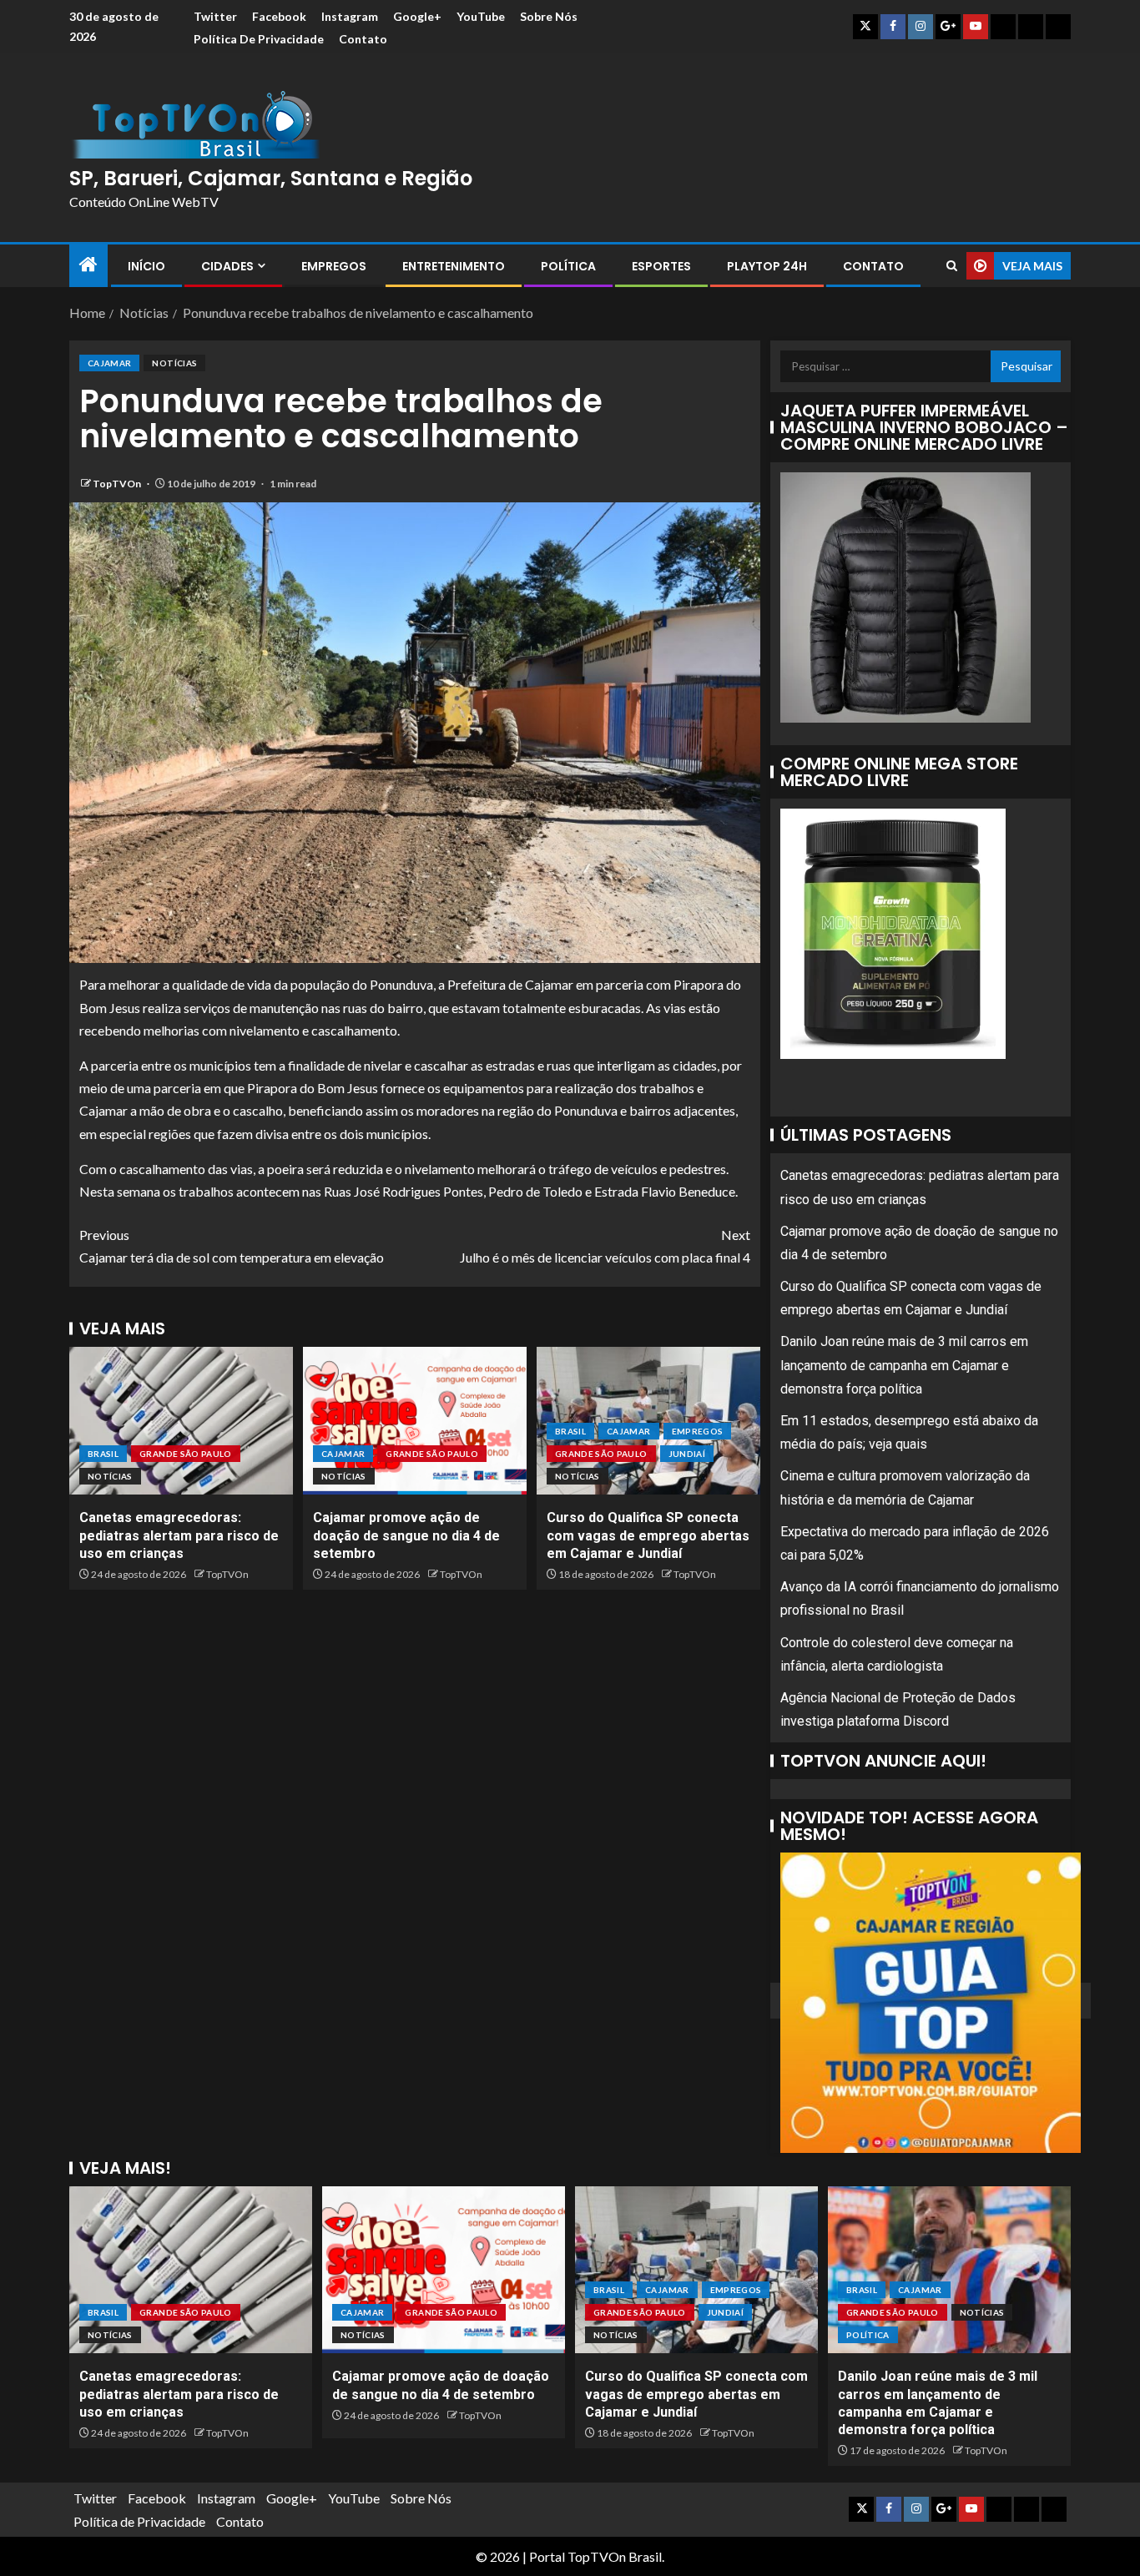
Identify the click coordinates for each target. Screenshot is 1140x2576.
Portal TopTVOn (578, 2556)
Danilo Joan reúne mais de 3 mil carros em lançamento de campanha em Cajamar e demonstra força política (904, 1365)
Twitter (215, 16)
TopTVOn (118, 484)
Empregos (334, 266)
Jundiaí (687, 1454)
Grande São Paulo (186, 1454)
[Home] (88, 265)
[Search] (952, 266)
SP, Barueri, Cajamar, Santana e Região (271, 178)
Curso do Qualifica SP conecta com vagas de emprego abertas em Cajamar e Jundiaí (648, 1535)
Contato (363, 39)
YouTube (481, 16)
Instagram (350, 16)
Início (146, 266)
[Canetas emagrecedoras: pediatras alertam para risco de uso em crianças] (181, 1421)
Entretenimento (454, 266)
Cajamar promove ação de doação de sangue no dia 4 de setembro (406, 1535)
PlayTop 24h (767, 266)
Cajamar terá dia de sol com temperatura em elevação (232, 1246)
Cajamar (109, 363)
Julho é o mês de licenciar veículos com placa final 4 (605, 1246)
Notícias (174, 363)
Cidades (227, 266)
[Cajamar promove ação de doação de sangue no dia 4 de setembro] (415, 1421)
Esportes (661, 266)
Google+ (417, 16)
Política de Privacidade (259, 39)
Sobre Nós (549, 16)
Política (568, 266)
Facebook (279, 16)
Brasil (103, 1454)
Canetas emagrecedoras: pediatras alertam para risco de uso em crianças (179, 1535)
